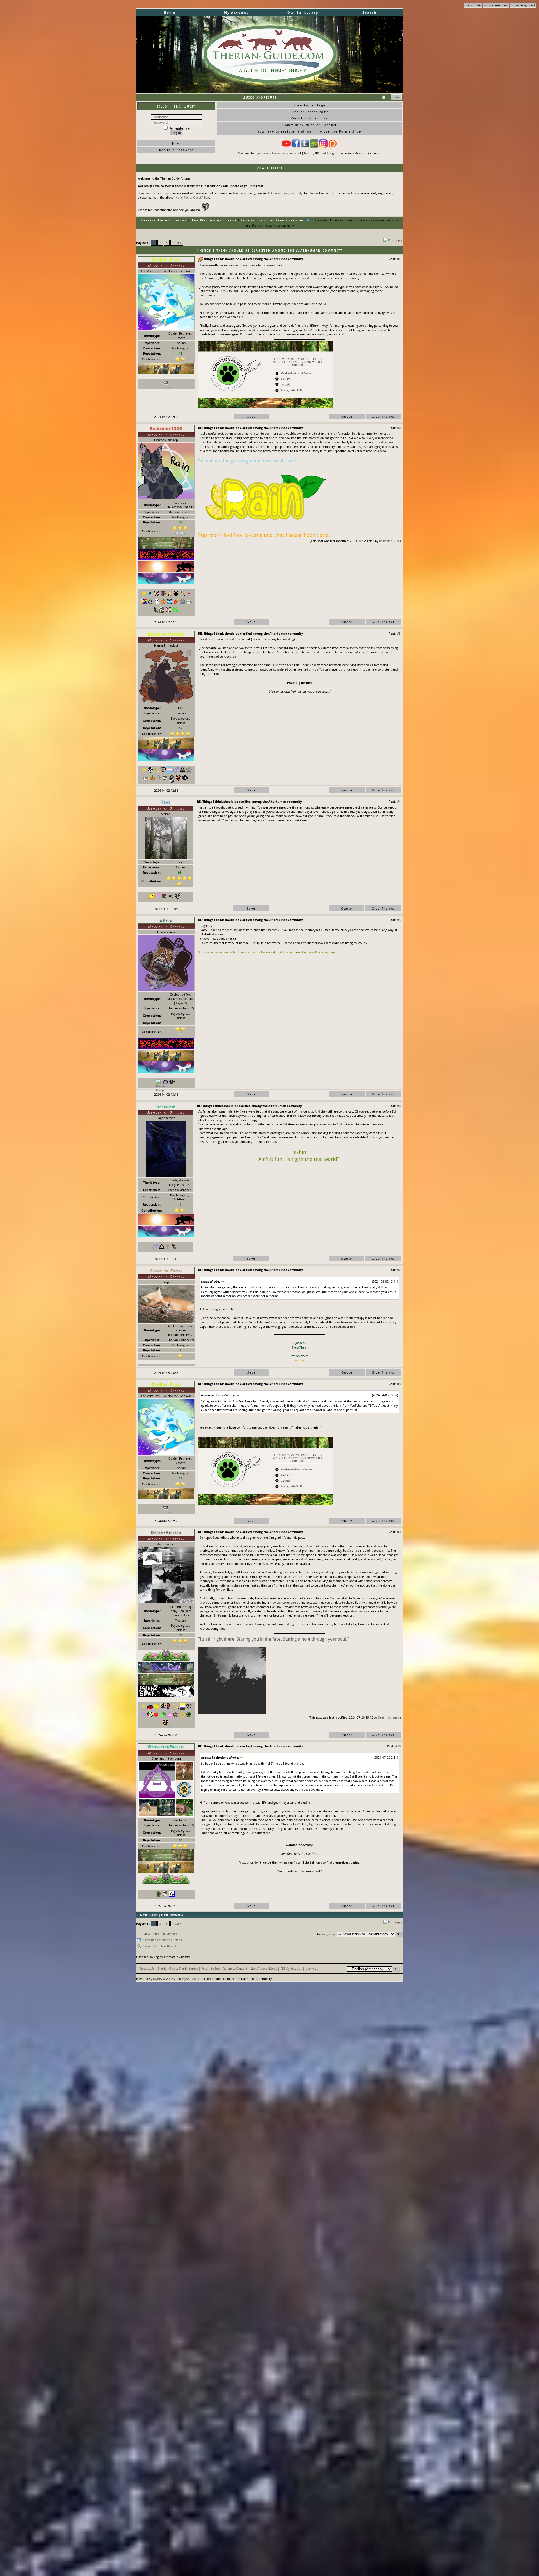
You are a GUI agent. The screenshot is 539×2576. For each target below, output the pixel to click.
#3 (399, 633)
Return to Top (210, 1968)
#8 (399, 1384)
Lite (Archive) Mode (264, 1968)
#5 (399, 920)
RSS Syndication (291, 1968)
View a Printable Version (160, 1934)
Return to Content (235, 1968)
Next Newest (171, 1915)
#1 (399, 259)
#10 (398, 1746)
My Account (236, 13)
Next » (177, 243)
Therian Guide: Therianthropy (178, 1968)
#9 (399, 1532)
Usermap (312, 1968)
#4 (399, 801)
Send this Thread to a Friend (163, 1940)
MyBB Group (190, 1979)
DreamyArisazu (388, 1717)
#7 (399, 1270)
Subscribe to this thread (160, 1946)
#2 (399, 428)
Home (170, 13)
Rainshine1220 (389, 541)
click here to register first (284, 193)
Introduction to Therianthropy (273, 220)
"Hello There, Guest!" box (192, 197)
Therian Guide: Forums (164, 220)
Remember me (179, 128)
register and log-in (267, 153)
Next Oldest (149, 1915)
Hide (396, 97)
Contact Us (147, 1968)
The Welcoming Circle (214, 220)
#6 (399, 1106)
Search (370, 13)
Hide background (523, 5)
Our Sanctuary (303, 13)
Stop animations (496, 5)
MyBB (157, 1979)
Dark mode (473, 5)
